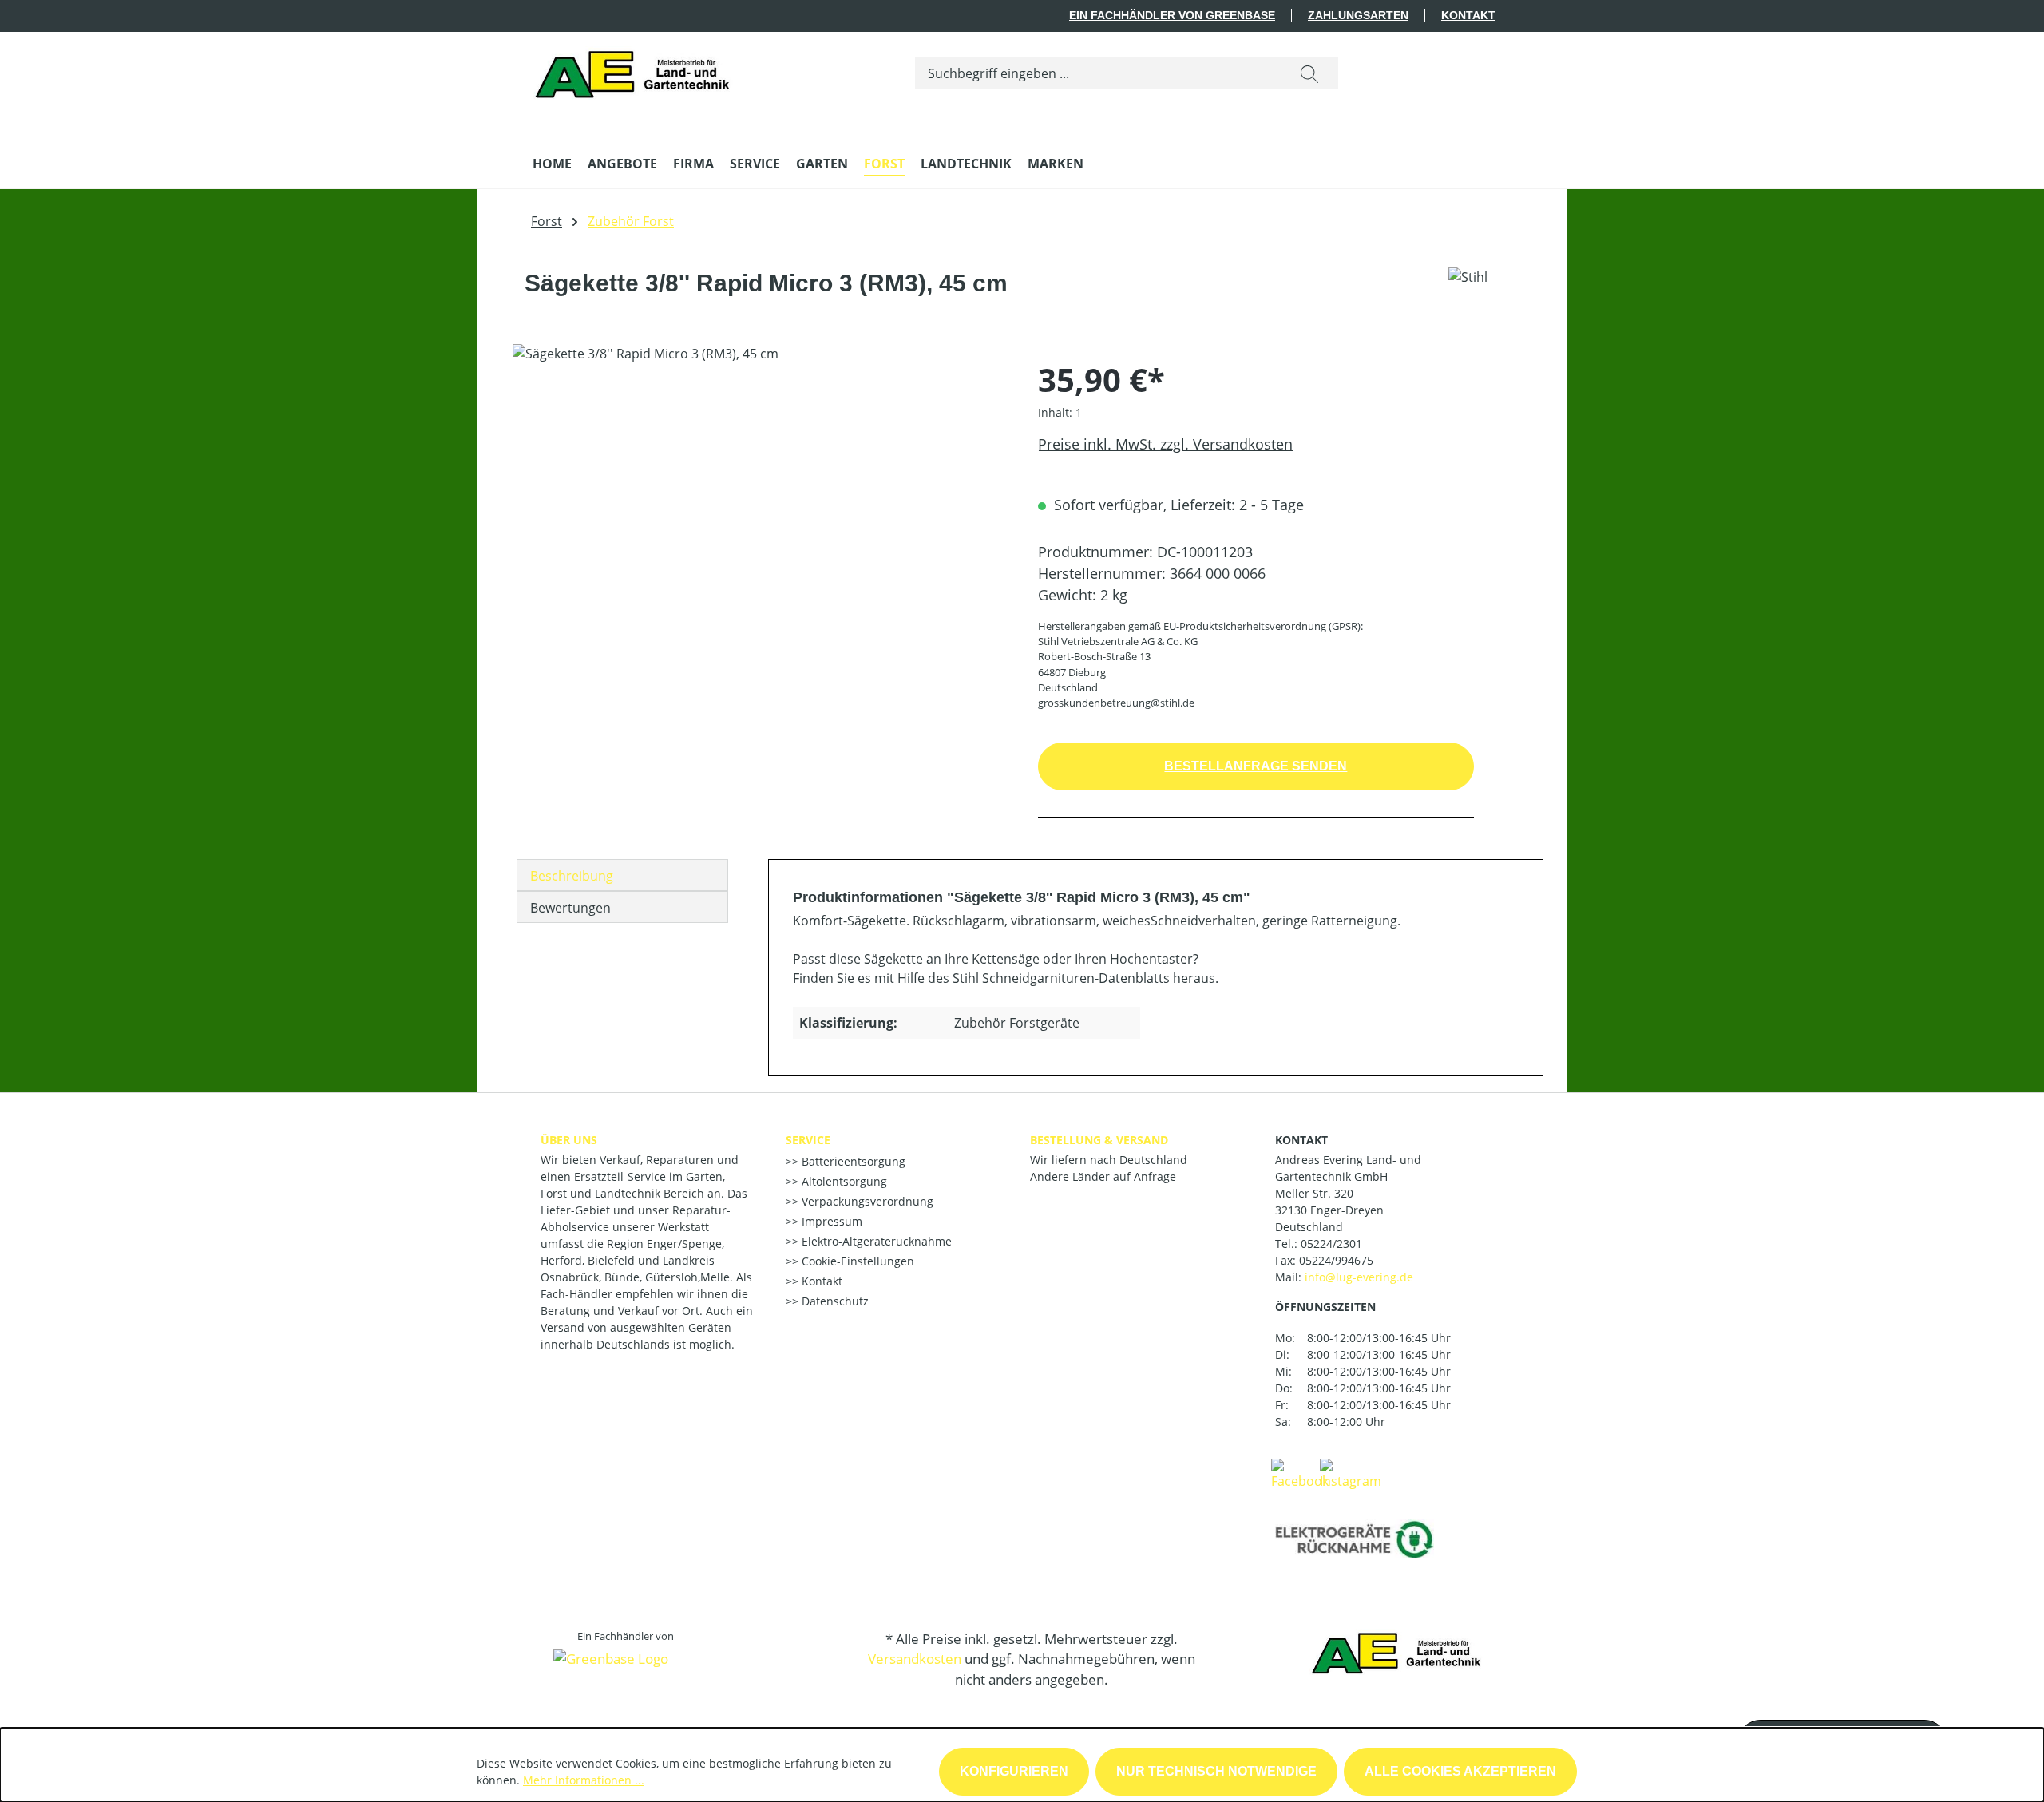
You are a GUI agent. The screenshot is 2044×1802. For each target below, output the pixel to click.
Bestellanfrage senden (1256, 766)
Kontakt (1468, 15)
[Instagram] (1351, 1473)
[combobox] (1098, 73)
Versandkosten (915, 1659)
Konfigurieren (1014, 1771)
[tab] (622, 875)
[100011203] (759, 516)
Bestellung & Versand (1099, 1140)
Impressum (830, 1221)
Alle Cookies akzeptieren (1460, 1771)
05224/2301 (1331, 1244)
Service (808, 1140)
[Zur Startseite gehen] (637, 70)
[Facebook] (1300, 1473)
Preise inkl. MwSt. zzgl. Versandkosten (1165, 444)
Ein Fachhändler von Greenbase (1172, 15)
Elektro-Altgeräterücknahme (875, 1241)
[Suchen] (1309, 73)
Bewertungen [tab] (570, 908)
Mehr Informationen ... (584, 1780)
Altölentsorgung (843, 1181)
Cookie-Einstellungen (856, 1261)
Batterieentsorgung (852, 1161)
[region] (759, 516)
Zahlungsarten (1358, 15)
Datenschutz (834, 1301)
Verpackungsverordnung (866, 1201)
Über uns (569, 1140)
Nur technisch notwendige (1216, 1771)
